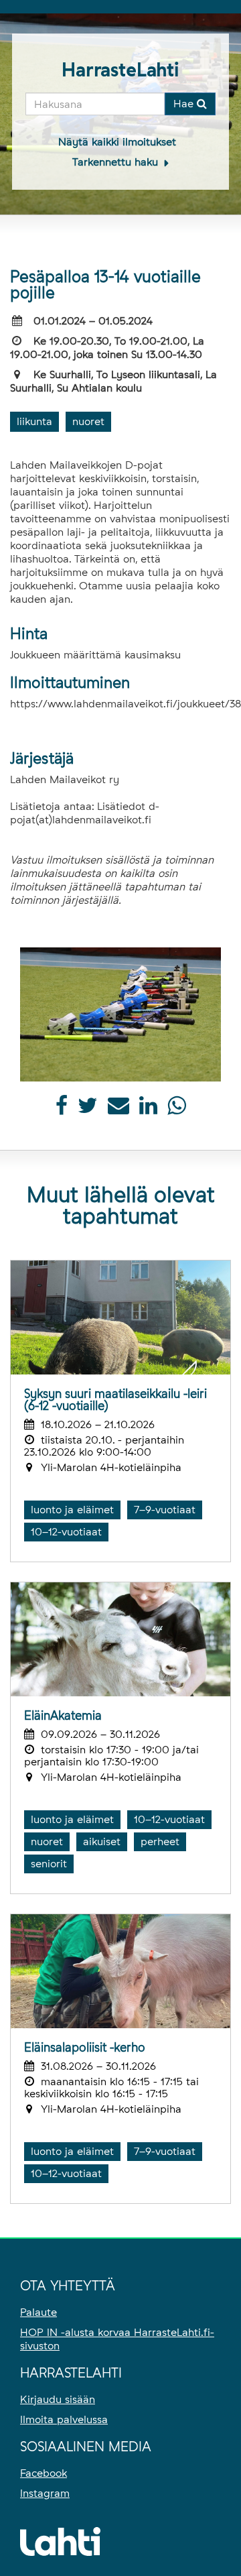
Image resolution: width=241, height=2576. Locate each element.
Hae (185, 104)
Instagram (45, 2493)
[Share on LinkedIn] (148, 1109)
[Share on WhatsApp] (176, 1109)
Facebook (44, 2473)
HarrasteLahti (120, 70)
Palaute (38, 2312)
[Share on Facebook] (62, 1109)
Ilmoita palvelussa (64, 2419)
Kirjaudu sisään (58, 2399)
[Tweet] (88, 1109)
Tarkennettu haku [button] (117, 162)
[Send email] (118, 1109)
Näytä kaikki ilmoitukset (117, 142)
